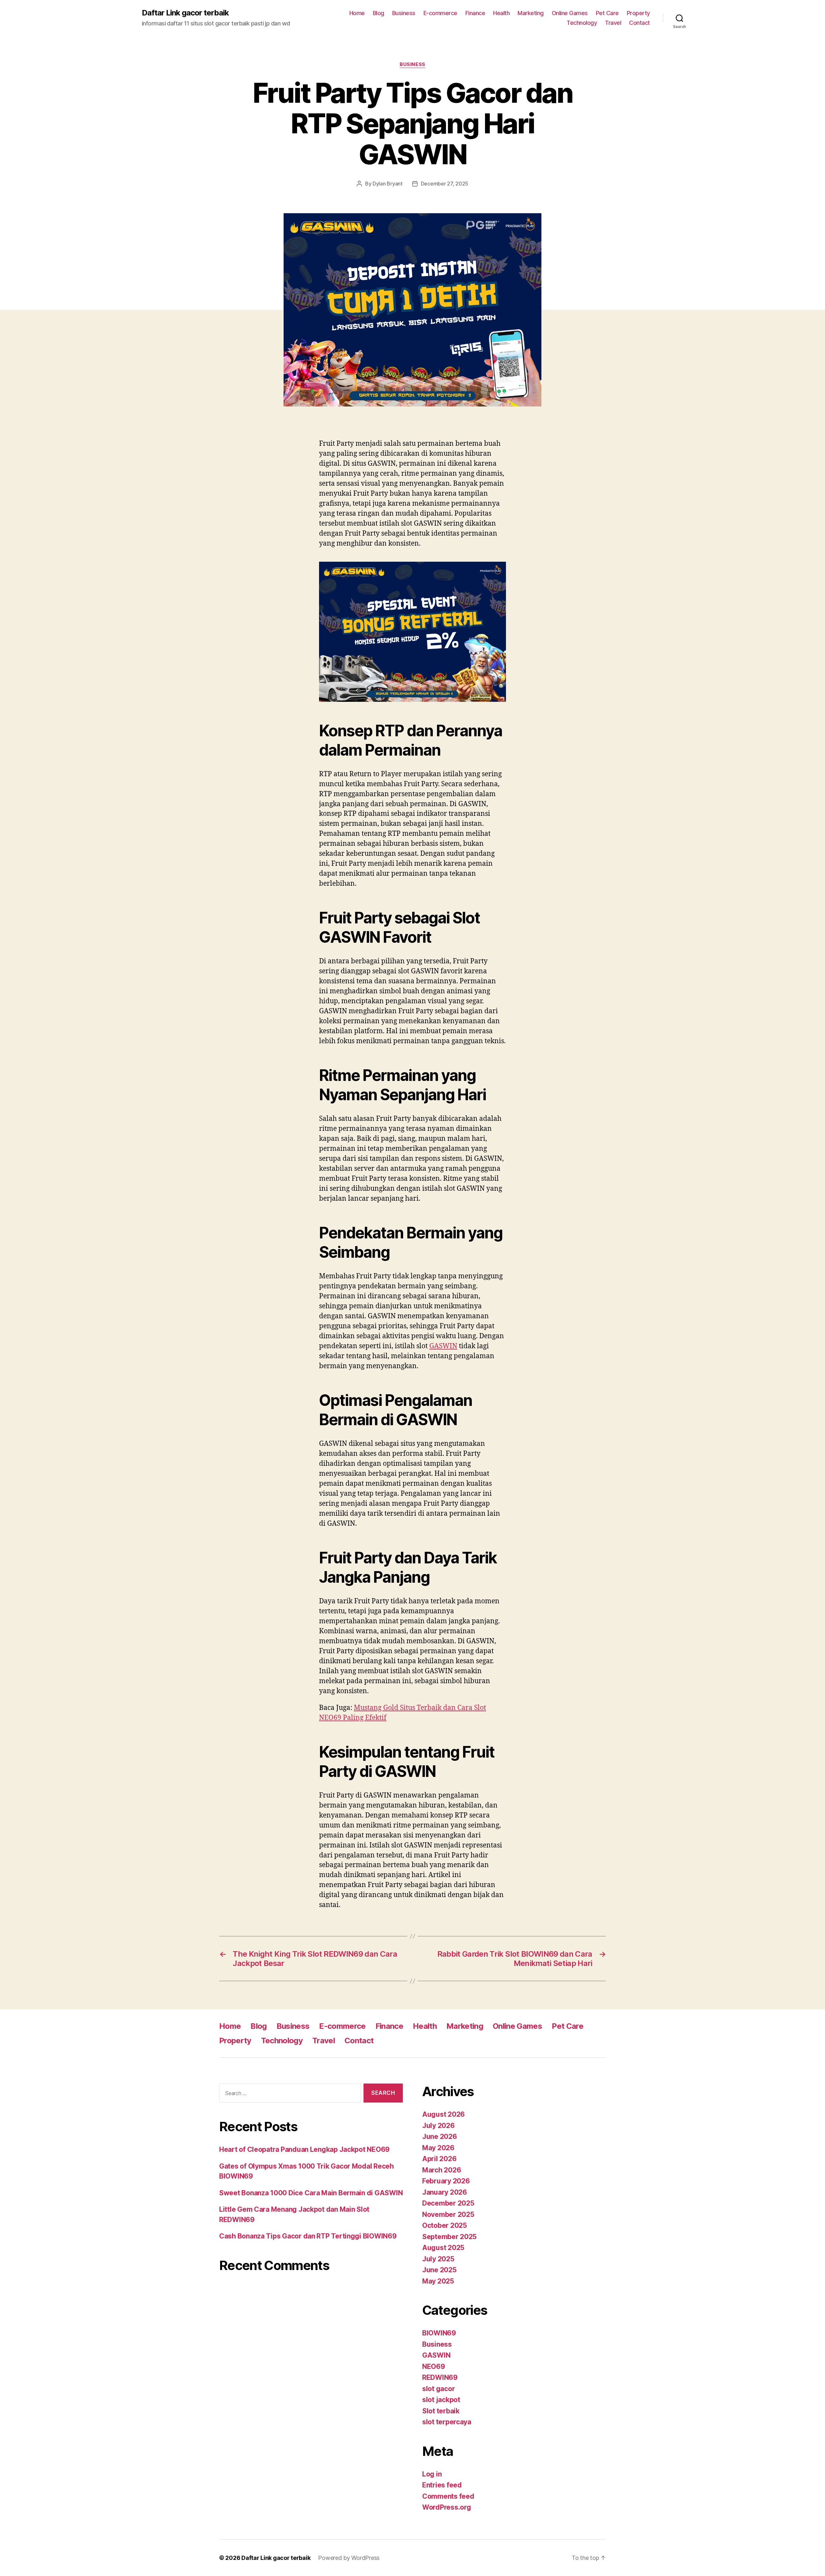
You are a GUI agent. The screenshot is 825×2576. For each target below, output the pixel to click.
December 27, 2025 (445, 184)
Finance (475, 13)
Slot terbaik (441, 2411)
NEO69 (434, 2366)
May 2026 (438, 2148)
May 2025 (438, 2281)
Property (638, 13)
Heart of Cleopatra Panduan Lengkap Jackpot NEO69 (304, 2149)
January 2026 (445, 2192)
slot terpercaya (447, 2422)
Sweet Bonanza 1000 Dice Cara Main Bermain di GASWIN (311, 2193)
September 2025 (449, 2237)
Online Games (570, 13)
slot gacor (438, 2389)
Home (357, 13)
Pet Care (607, 13)
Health (501, 13)
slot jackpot (441, 2400)
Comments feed (448, 2496)
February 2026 (446, 2181)
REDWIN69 (440, 2377)
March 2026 (442, 2170)
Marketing (531, 13)
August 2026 (443, 2114)
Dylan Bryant (388, 184)
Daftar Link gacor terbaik (185, 13)
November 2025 (448, 2214)
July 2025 (438, 2259)
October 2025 (445, 2225)
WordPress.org (447, 2507)
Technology (582, 23)
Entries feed (442, 2485)
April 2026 (439, 2159)
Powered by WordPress (349, 2558)
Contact (640, 23)
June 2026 (440, 2137)
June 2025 (439, 2270)
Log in (432, 2474)
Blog (379, 13)
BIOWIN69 (439, 2333)
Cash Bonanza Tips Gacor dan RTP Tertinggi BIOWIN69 (308, 2236)
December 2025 (448, 2203)
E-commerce (440, 13)
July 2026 (438, 2126)
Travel (613, 23)
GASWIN (443, 1346)
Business (404, 13)
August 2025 (443, 2248)
